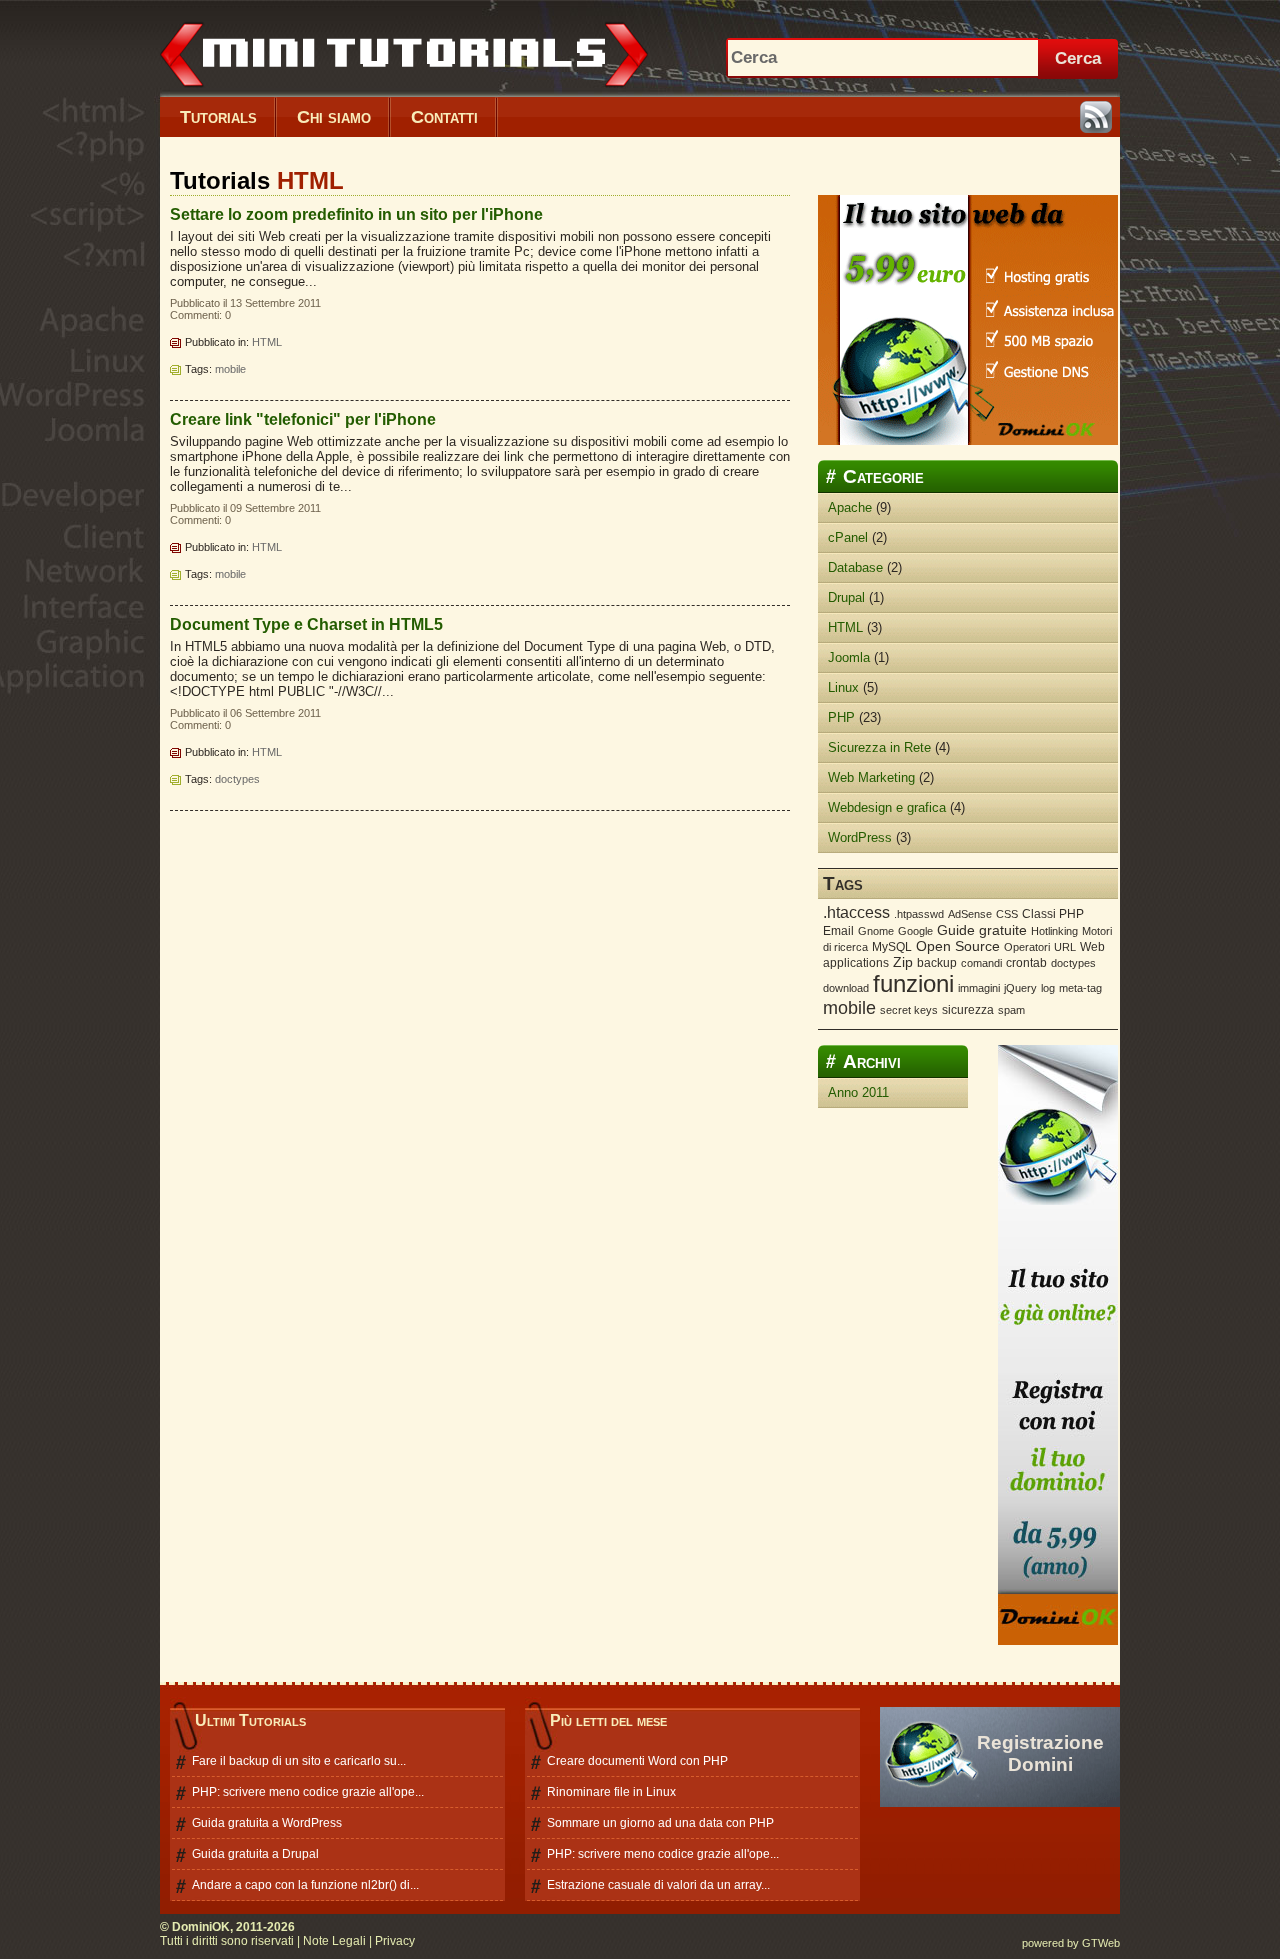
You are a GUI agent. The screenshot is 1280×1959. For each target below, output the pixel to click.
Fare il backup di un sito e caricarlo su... (299, 1761)
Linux (843, 687)
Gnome (876, 931)
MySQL (892, 947)
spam (1011, 1010)
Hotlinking (1054, 931)
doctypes (237, 779)
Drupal (846, 597)
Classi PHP (1053, 914)
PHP (841, 717)
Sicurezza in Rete (879, 747)
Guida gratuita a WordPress (267, 1823)
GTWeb (1101, 1943)
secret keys (909, 1010)
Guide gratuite (982, 930)
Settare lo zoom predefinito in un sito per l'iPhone (356, 214)
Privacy (395, 1941)
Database (855, 567)
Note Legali (334, 1941)
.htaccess (856, 912)
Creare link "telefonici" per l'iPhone (303, 419)
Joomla (849, 657)
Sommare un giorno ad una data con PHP (660, 1823)
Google (915, 931)
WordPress (860, 837)
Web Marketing (871, 777)
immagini (979, 988)
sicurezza (968, 1010)
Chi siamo (334, 117)
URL (1065, 947)
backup (937, 963)
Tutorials (218, 117)
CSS (1007, 914)
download (846, 988)
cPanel (848, 537)
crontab (1026, 963)
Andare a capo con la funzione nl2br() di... (305, 1885)
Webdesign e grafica (887, 807)
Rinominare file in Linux (611, 1792)
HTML (267, 342)
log (1048, 988)
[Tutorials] (443, 92)
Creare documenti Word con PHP (637, 1761)
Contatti (444, 117)
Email (838, 931)
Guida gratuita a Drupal (255, 1854)
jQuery (1020, 988)
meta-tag (1080, 988)
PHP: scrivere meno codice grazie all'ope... (308, 1792)
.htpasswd (919, 914)
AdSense (970, 914)
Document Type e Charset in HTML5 (306, 624)
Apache (850, 507)
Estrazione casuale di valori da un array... (658, 1885)
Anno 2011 (858, 1092)
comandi (981, 963)
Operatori (1027, 947)
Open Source (958, 946)
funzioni (913, 983)
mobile (230, 369)
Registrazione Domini (1040, 1753)
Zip (903, 962)
